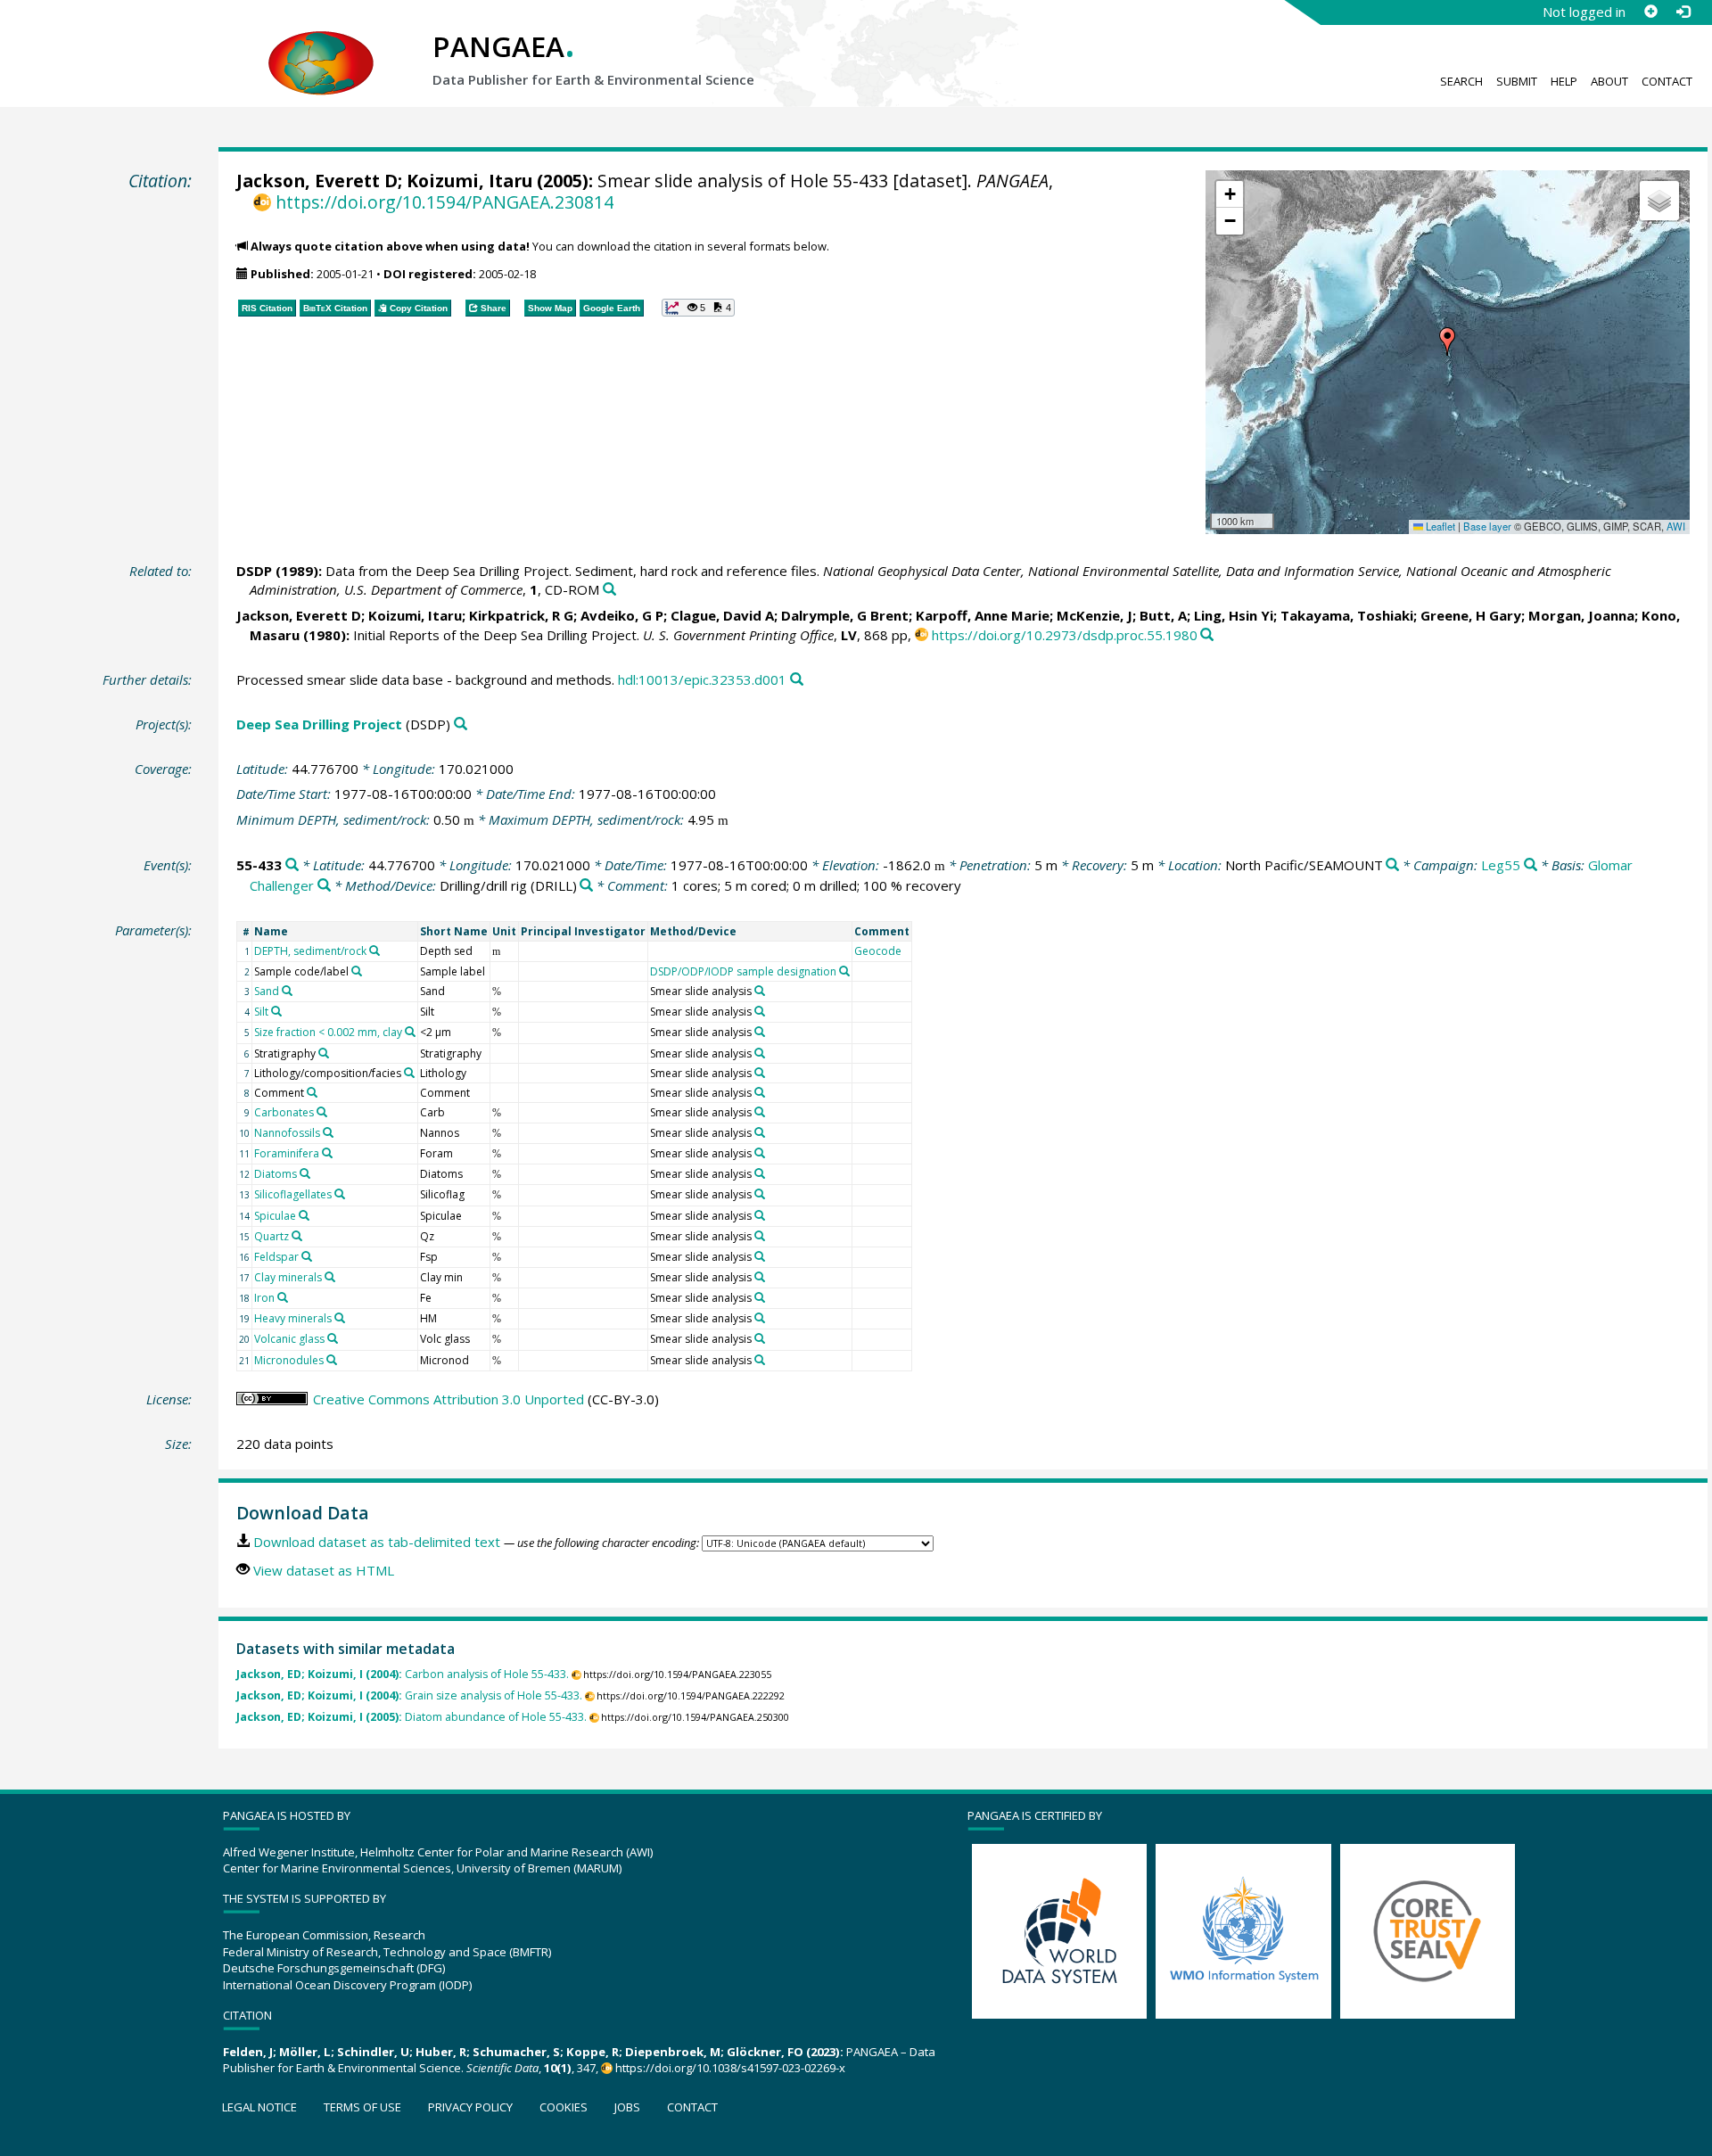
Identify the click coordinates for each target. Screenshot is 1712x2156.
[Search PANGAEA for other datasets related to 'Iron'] (283, 1297)
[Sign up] (1650, 12)
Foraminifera (287, 1153)
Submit (1517, 81)
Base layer (1487, 526)
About (1609, 81)
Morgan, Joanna (1581, 615)
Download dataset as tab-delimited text (377, 1542)
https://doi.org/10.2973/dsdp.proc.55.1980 (1065, 635)
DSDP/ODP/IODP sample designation (743, 971)
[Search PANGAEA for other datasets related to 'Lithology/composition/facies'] (409, 1073)
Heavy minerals (293, 1318)
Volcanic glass (289, 1339)
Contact (1667, 81)
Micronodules (289, 1360)
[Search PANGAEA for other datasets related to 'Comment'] (312, 1092)
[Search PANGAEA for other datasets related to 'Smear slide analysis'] (760, 991)
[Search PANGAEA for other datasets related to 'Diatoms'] (305, 1173)
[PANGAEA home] (321, 45)
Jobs (627, 2107)
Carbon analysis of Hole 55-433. (403, 1674)
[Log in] (1683, 12)
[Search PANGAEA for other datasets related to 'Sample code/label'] (357, 971)
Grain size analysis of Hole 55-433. (409, 1695)
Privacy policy (470, 2107)
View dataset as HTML (324, 1570)
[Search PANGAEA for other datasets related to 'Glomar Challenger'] (324, 886)
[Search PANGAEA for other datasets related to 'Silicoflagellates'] (340, 1194)
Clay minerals (288, 1277)
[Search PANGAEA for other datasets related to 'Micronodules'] (332, 1360)
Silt (261, 1012)
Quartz (272, 1236)
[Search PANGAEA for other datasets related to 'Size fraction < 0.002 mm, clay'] (410, 1032)
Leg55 (1501, 865)
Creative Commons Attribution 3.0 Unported (449, 1399)
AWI (1676, 526)
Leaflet (1439, 526)
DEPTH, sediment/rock (310, 951)
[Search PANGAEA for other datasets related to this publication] (609, 590)
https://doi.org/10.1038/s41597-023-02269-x (730, 2068)
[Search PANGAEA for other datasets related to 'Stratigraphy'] (324, 1053)
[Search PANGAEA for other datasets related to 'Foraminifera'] (327, 1153)
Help (1564, 81)
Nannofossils (287, 1133)
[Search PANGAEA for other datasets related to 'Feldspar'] (307, 1256)
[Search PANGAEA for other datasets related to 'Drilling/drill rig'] (586, 886)
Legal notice (259, 2107)
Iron (264, 1298)
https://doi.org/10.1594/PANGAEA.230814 (444, 202)
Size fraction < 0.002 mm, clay (328, 1032)
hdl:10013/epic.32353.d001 (702, 679)
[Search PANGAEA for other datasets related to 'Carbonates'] (322, 1112)
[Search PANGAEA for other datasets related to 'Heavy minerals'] (340, 1318)
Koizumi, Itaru (469, 181)
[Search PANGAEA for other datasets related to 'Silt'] (276, 1011)
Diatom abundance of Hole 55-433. (412, 1717)
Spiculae (275, 1216)
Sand (267, 991)
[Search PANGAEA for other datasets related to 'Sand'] (287, 991)
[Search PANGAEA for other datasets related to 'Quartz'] (297, 1236)
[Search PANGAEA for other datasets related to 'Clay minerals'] (330, 1277)
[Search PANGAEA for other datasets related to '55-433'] (292, 865)
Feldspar (276, 1257)
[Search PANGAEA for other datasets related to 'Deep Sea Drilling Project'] (461, 724)
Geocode (878, 951)
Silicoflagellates (293, 1194)
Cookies (564, 2107)
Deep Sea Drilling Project (319, 724)
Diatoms (276, 1174)
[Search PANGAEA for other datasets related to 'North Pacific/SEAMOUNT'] (1392, 865)
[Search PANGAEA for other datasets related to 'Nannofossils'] (328, 1132)
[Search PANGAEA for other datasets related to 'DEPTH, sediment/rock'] (374, 950)
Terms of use (362, 2107)
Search (1461, 81)
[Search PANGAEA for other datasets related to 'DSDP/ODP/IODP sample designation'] (844, 971)
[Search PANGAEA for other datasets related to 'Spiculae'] (304, 1215)
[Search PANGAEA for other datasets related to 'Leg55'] (1531, 865)
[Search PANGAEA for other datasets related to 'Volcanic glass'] (333, 1338)
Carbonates (284, 1112)
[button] (1447, 342)
